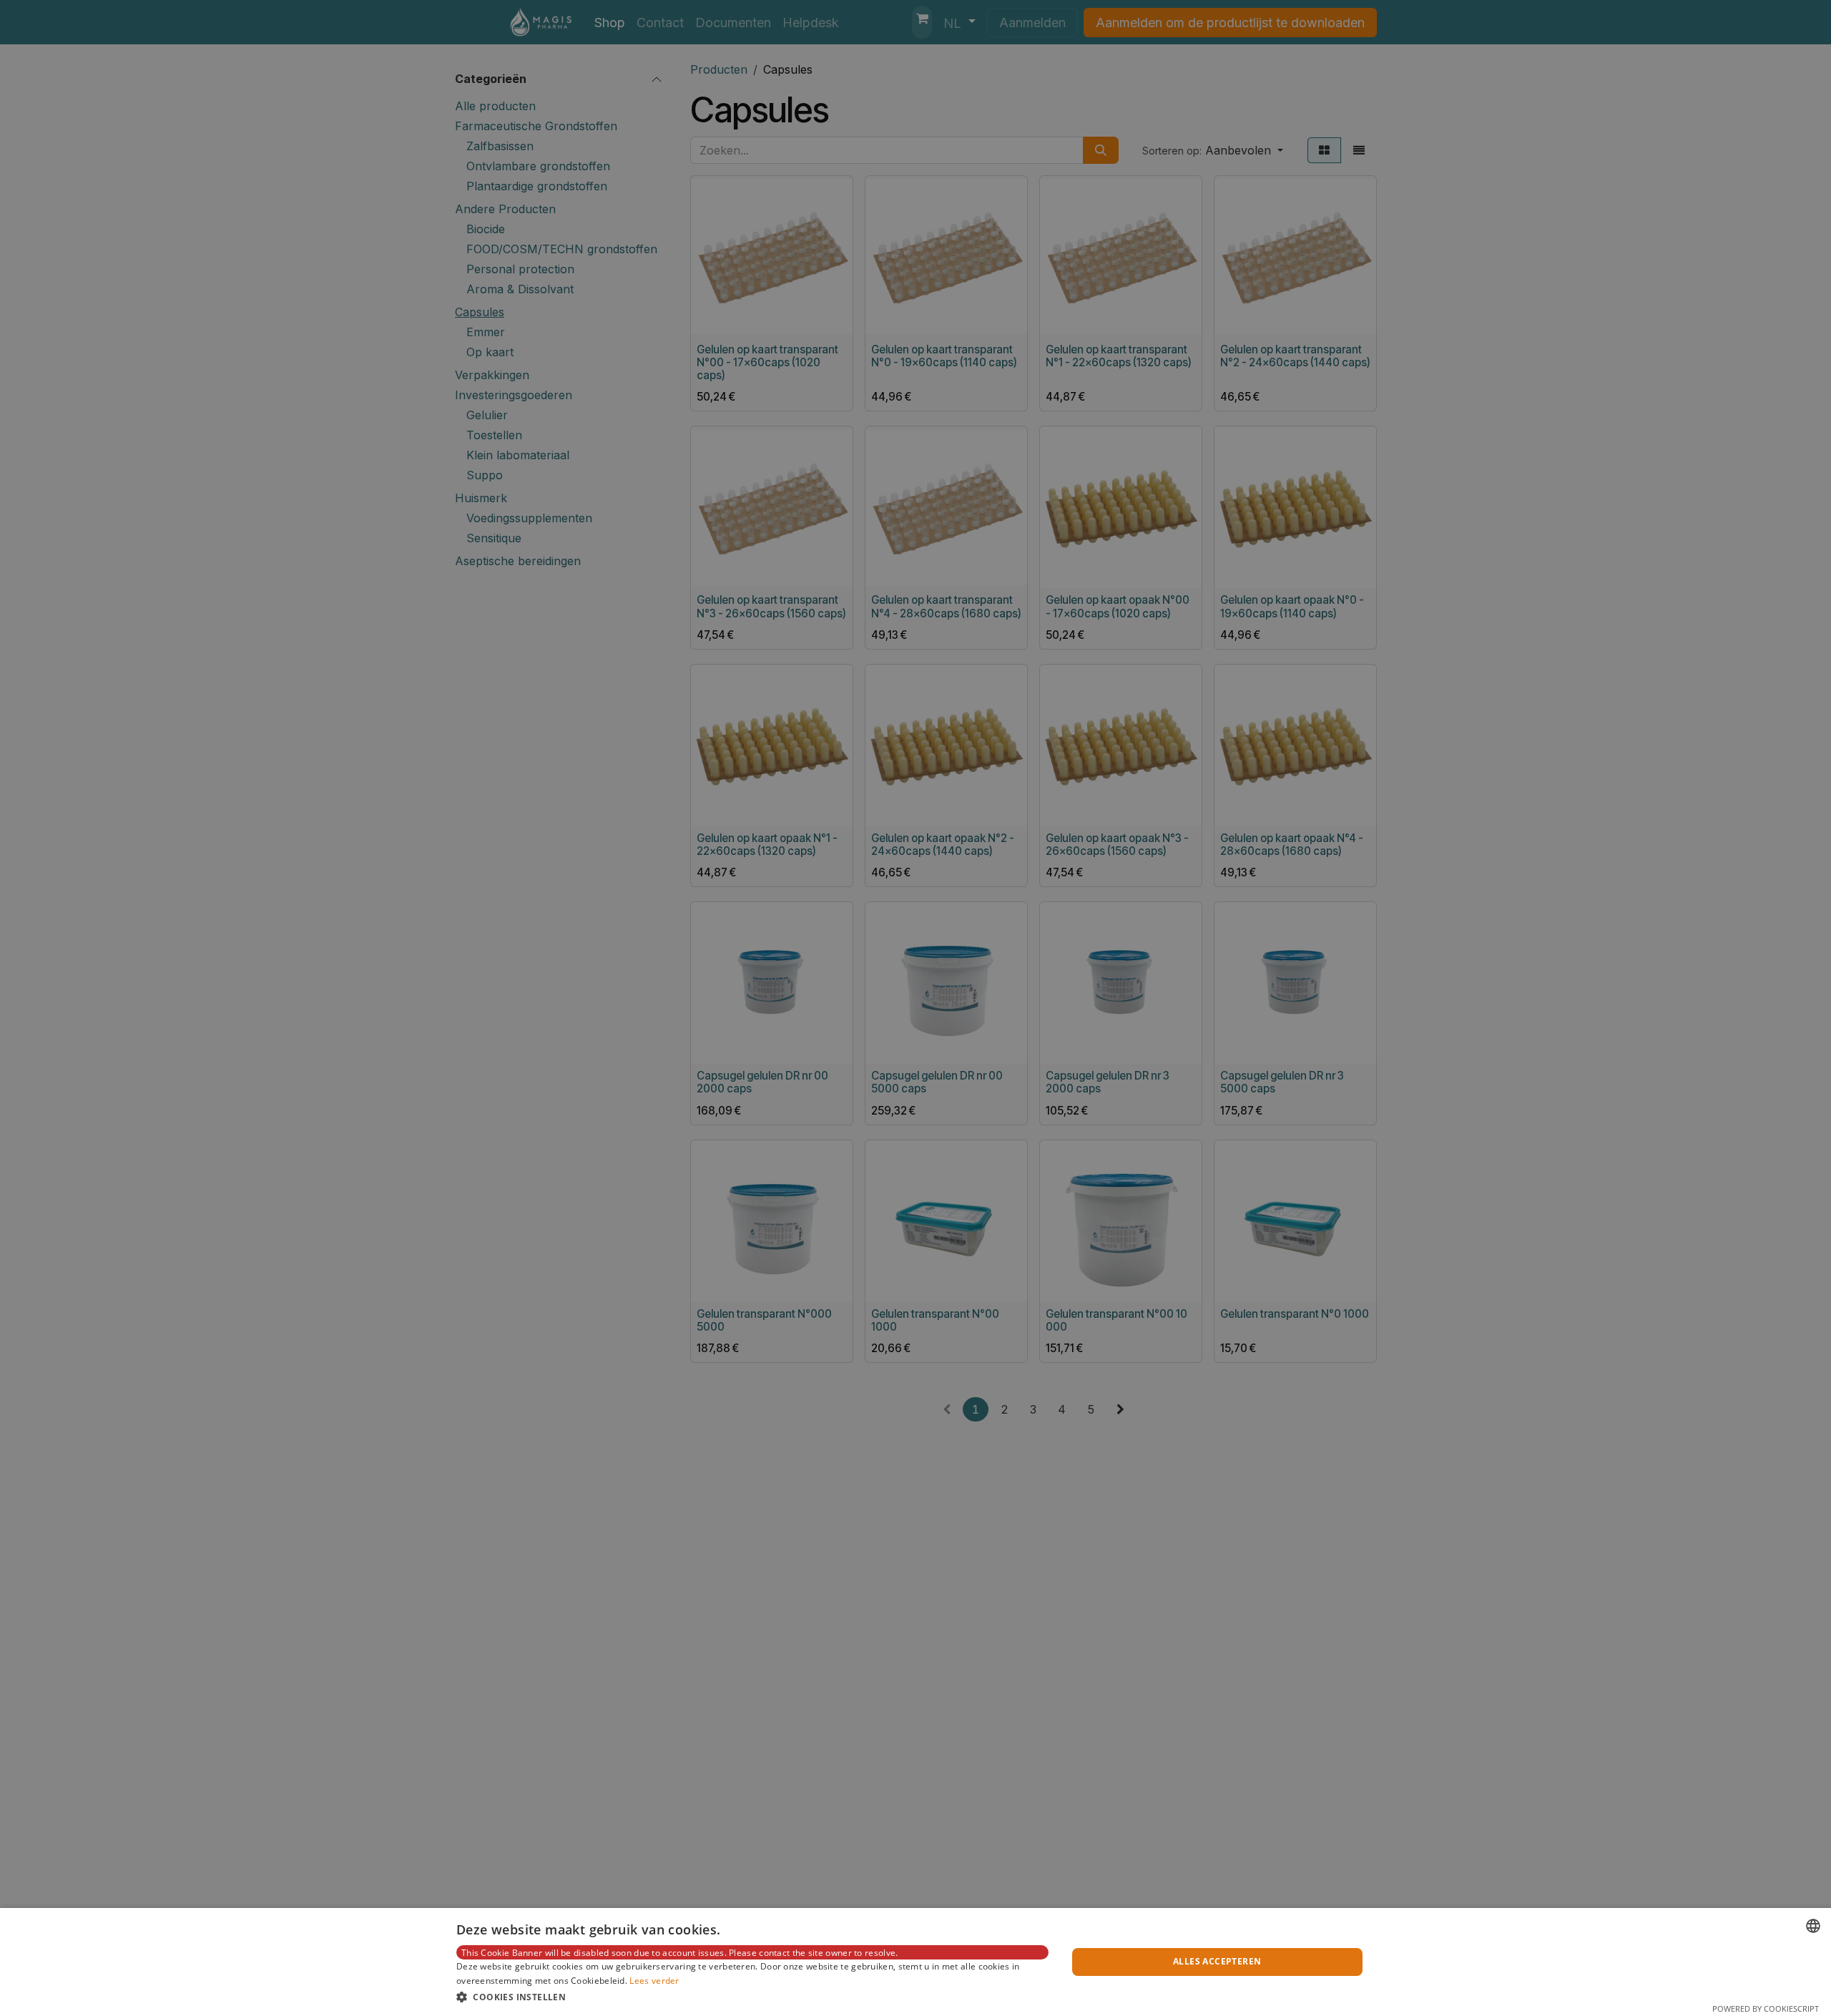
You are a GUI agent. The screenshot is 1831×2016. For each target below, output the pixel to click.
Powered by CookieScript (1766, 2008)
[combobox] (1813, 1926)
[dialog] (915, 1962)
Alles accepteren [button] (1217, 1961)
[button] (752, 1997)
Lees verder (654, 1981)
